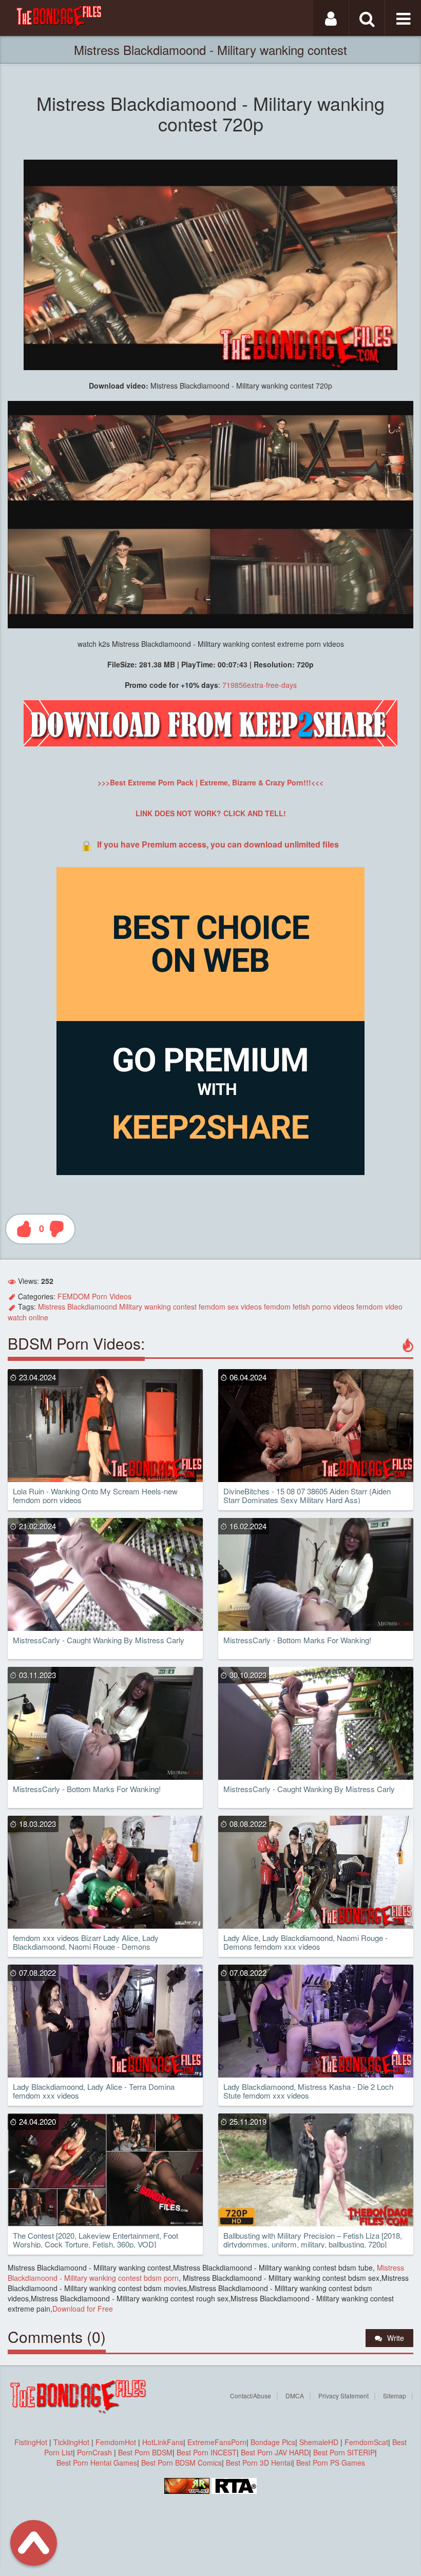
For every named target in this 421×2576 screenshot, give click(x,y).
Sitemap (395, 2396)
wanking (158, 1306)
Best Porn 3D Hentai (259, 2463)
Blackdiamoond (92, 1306)
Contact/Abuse (251, 2396)
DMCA (295, 2396)
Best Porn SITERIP (344, 2452)
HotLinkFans (163, 2442)
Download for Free (83, 2309)
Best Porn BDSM (145, 2452)
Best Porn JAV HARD (275, 2452)
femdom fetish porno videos (309, 1306)
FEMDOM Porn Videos (94, 1296)
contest (185, 1306)
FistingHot (31, 2442)
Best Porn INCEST (207, 2452)
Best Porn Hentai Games (97, 2463)
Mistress (52, 1306)
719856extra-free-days (260, 685)
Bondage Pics (273, 2442)
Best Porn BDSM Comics (181, 2463)
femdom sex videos (230, 1306)
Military (131, 1306)
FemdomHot (116, 2442)
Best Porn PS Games (331, 2463)
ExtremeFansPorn (217, 2442)
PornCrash (95, 2452)
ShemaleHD (319, 2442)
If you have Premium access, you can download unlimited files (218, 844)
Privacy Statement (343, 2396)
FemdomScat (366, 2442)
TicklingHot (71, 2442)
